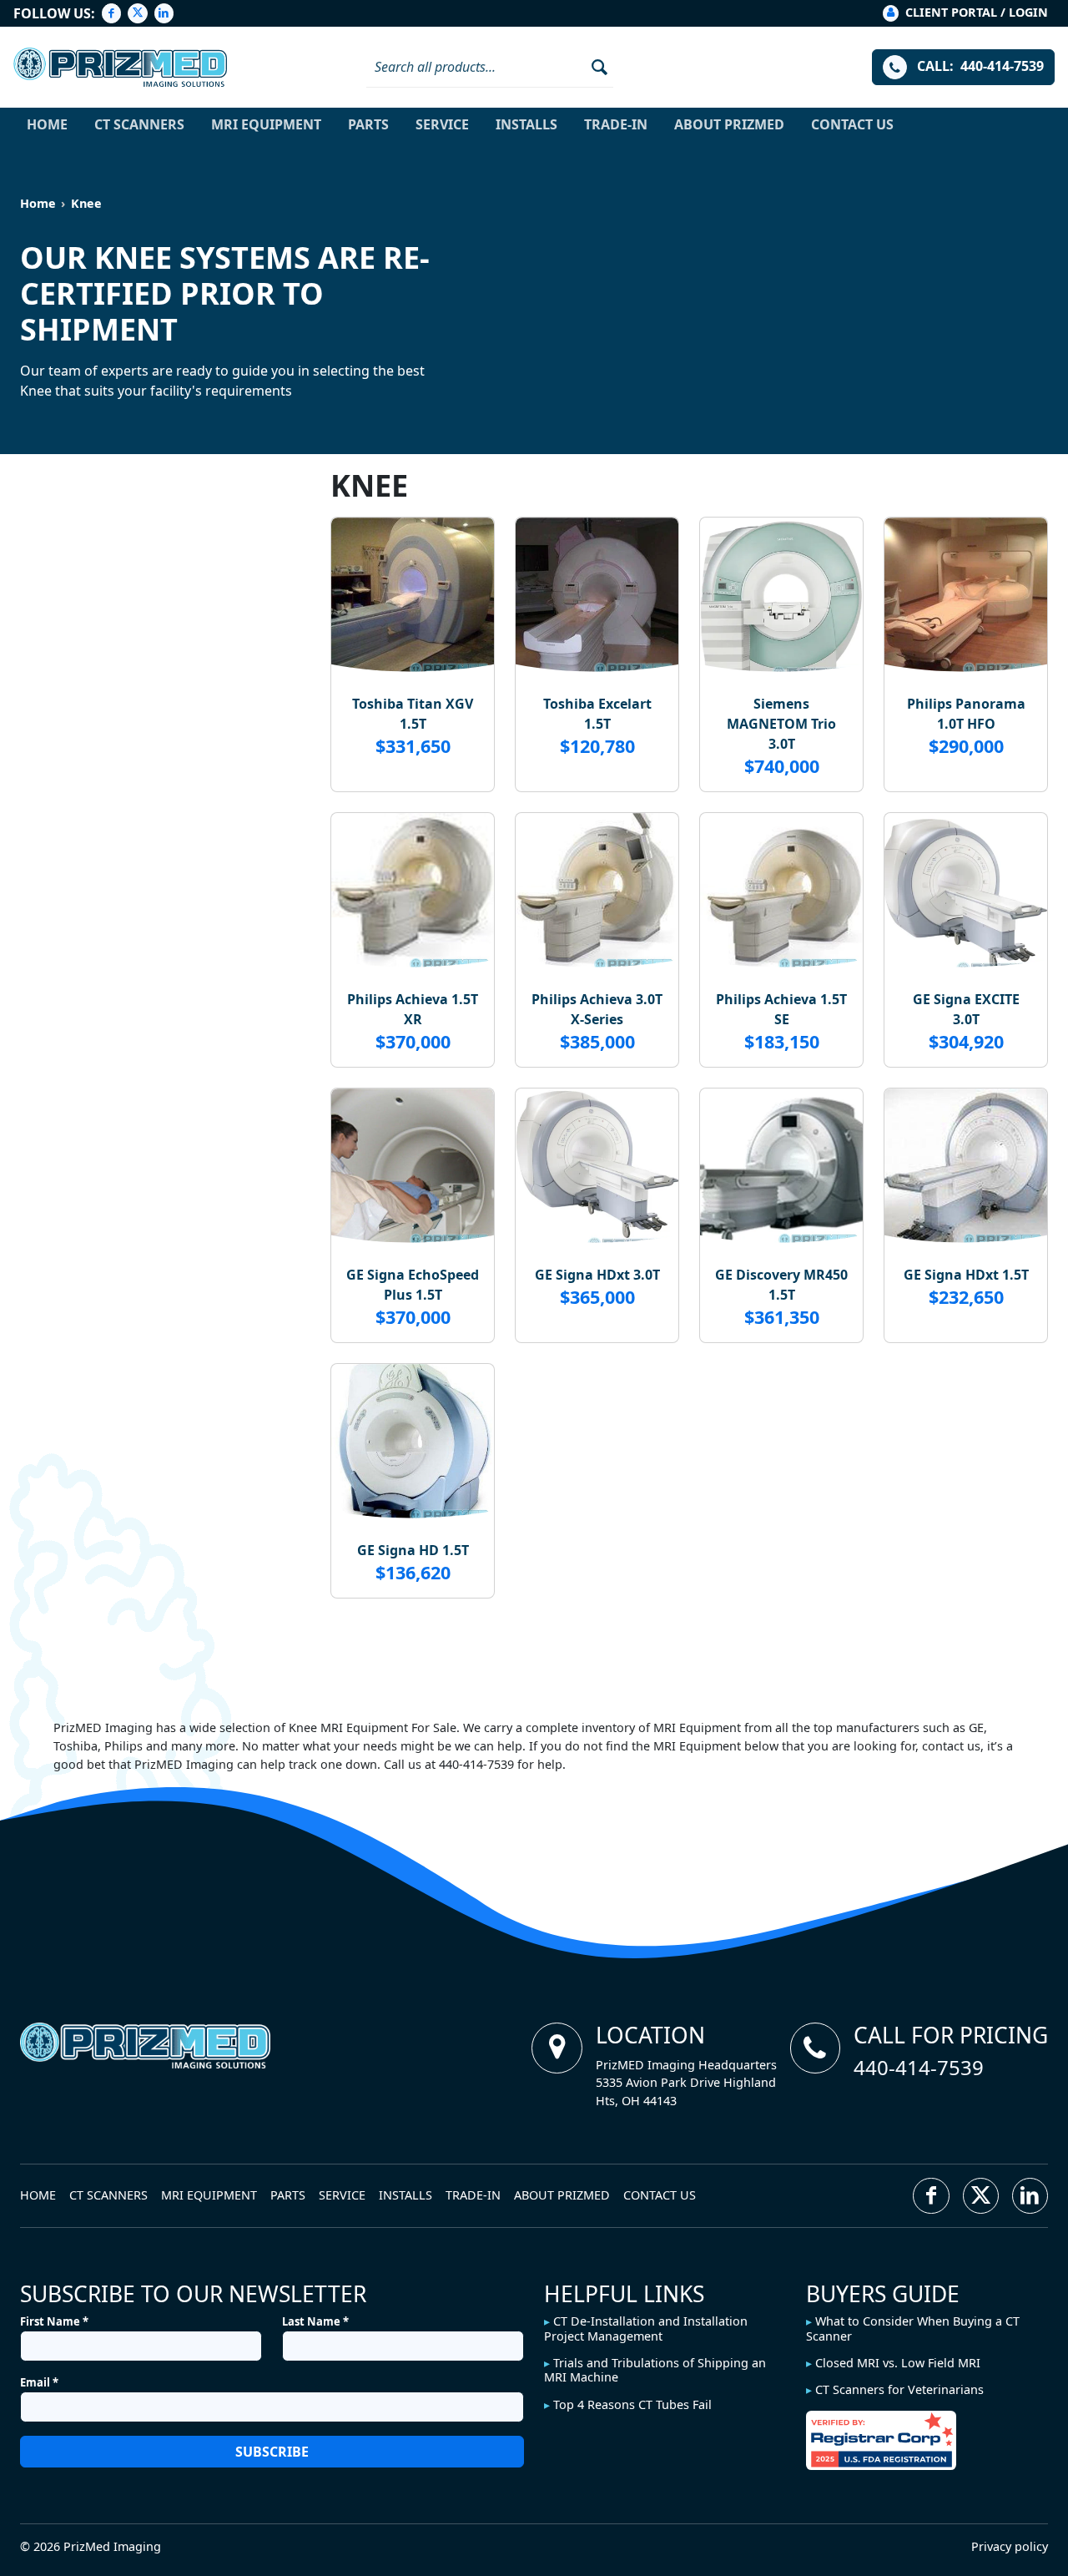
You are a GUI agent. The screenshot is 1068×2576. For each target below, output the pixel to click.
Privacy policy (1010, 2546)
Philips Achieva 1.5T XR (413, 1009)
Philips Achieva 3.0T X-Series (597, 1009)
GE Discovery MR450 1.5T (781, 1285)
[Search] (594, 67)
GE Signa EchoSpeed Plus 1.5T (413, 1285)
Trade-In (616, 124)
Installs (526, 124)
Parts (368, 124)
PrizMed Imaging (112, 2546)
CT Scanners (139, 124)
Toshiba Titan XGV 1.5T (413, 714)
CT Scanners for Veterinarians (899, 2389)
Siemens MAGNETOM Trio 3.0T (781, 724)
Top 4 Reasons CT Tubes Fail (632, 2404)
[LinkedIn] (164, 13)
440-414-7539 (919, 2067)
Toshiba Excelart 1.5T (597, 714)
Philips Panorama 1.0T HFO (966, 714)
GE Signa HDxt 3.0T (597, 1275)
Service (442, 124)
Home (47, 124)
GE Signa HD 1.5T (413, 1550)
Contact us (852, 124)
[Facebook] (111, 13)
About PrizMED (729, 124)
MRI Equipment (266, 124)
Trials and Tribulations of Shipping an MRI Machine (655, 2370)
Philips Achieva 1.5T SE (781, 1009)
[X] (137, 13)
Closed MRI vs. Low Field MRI (898, 2363)
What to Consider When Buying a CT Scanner (913, 2328)
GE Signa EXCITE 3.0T (966, 1009)
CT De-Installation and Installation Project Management (646, 2328)
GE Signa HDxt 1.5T (966, 1275)
